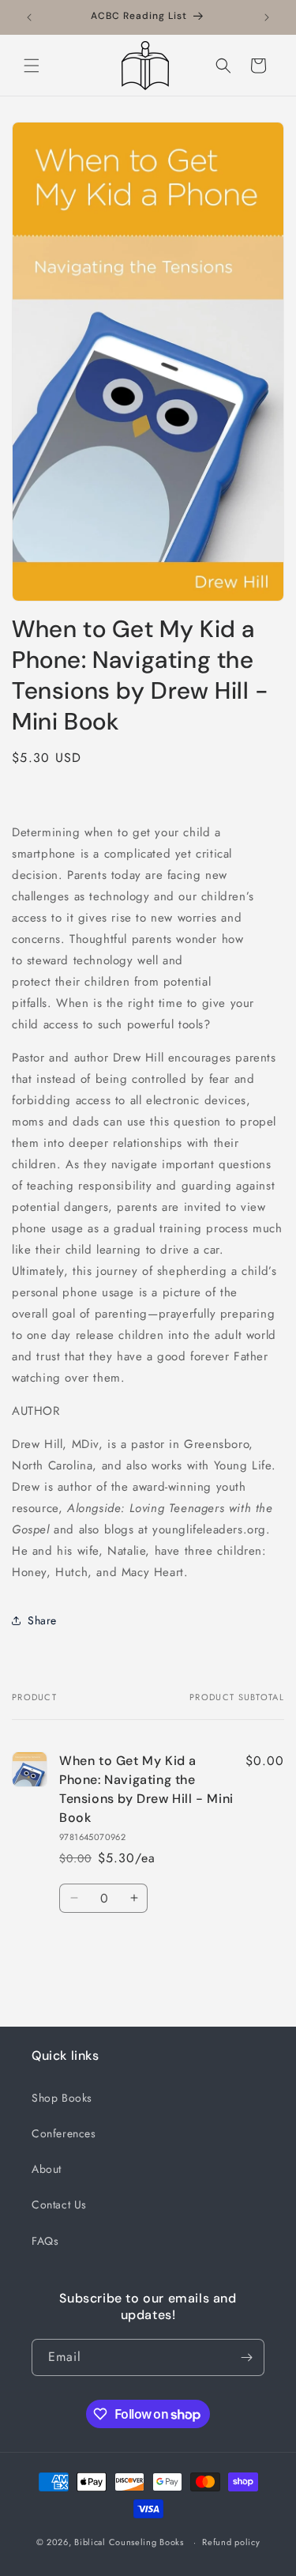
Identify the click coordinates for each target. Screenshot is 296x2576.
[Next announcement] (267, 17)
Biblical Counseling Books (129, 2542)
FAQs (45, 2241)
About (47, 2169)
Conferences (64, 2133)
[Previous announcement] (29, 17)
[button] (32, 66)
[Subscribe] (246, 2357)
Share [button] (42, 1620)
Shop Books (62, 2098)
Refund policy (231, 2542)
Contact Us (59, 2204)
